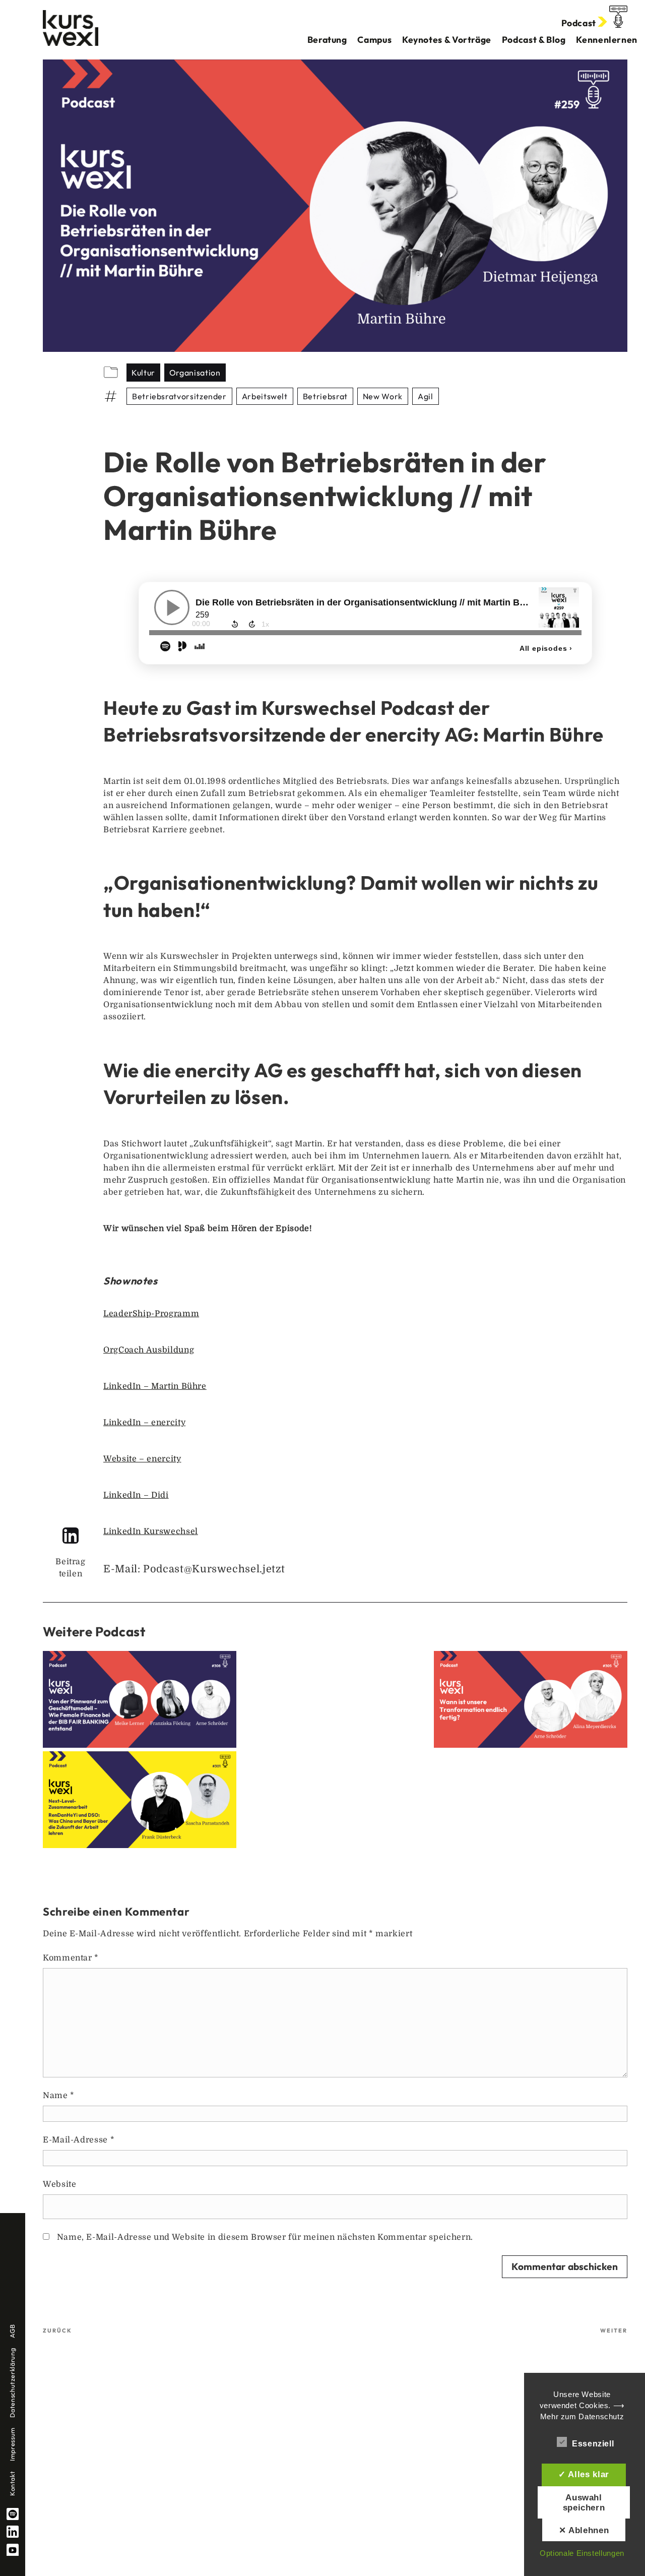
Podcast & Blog (534, 40)
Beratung (327, 40)
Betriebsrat (325, 396)
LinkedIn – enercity (144, 1423)
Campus (374, 40)
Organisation (195, 373)
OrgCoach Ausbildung (149, 1350)
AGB (12, 2331)
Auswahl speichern (584, 2502)
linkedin (13, 2532)
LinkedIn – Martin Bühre (155, 1386)
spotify (13, 2514)
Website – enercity (142, 1459)
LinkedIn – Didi (136, 1495)
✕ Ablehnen (584, 2530)
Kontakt (12, 2483)
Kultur (143, 373)
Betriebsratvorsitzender (179, 396)
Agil (426, 396)
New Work (383, 396)
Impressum (12, 2444)
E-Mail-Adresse (79, 2140)
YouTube (13, 2550)
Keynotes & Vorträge (447, 40)
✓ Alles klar (584, 2474)
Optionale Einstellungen (582, 2553)
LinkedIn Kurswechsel (151, 1531)
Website (59, 2184)
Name (59, 2096)
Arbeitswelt (265, 396)
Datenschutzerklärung (12, 2383)
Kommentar (71, 1958)
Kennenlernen (607, 40)
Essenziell (593, 2444)
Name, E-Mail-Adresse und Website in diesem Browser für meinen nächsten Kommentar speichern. (265, 2237)
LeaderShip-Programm (151, 1314)
